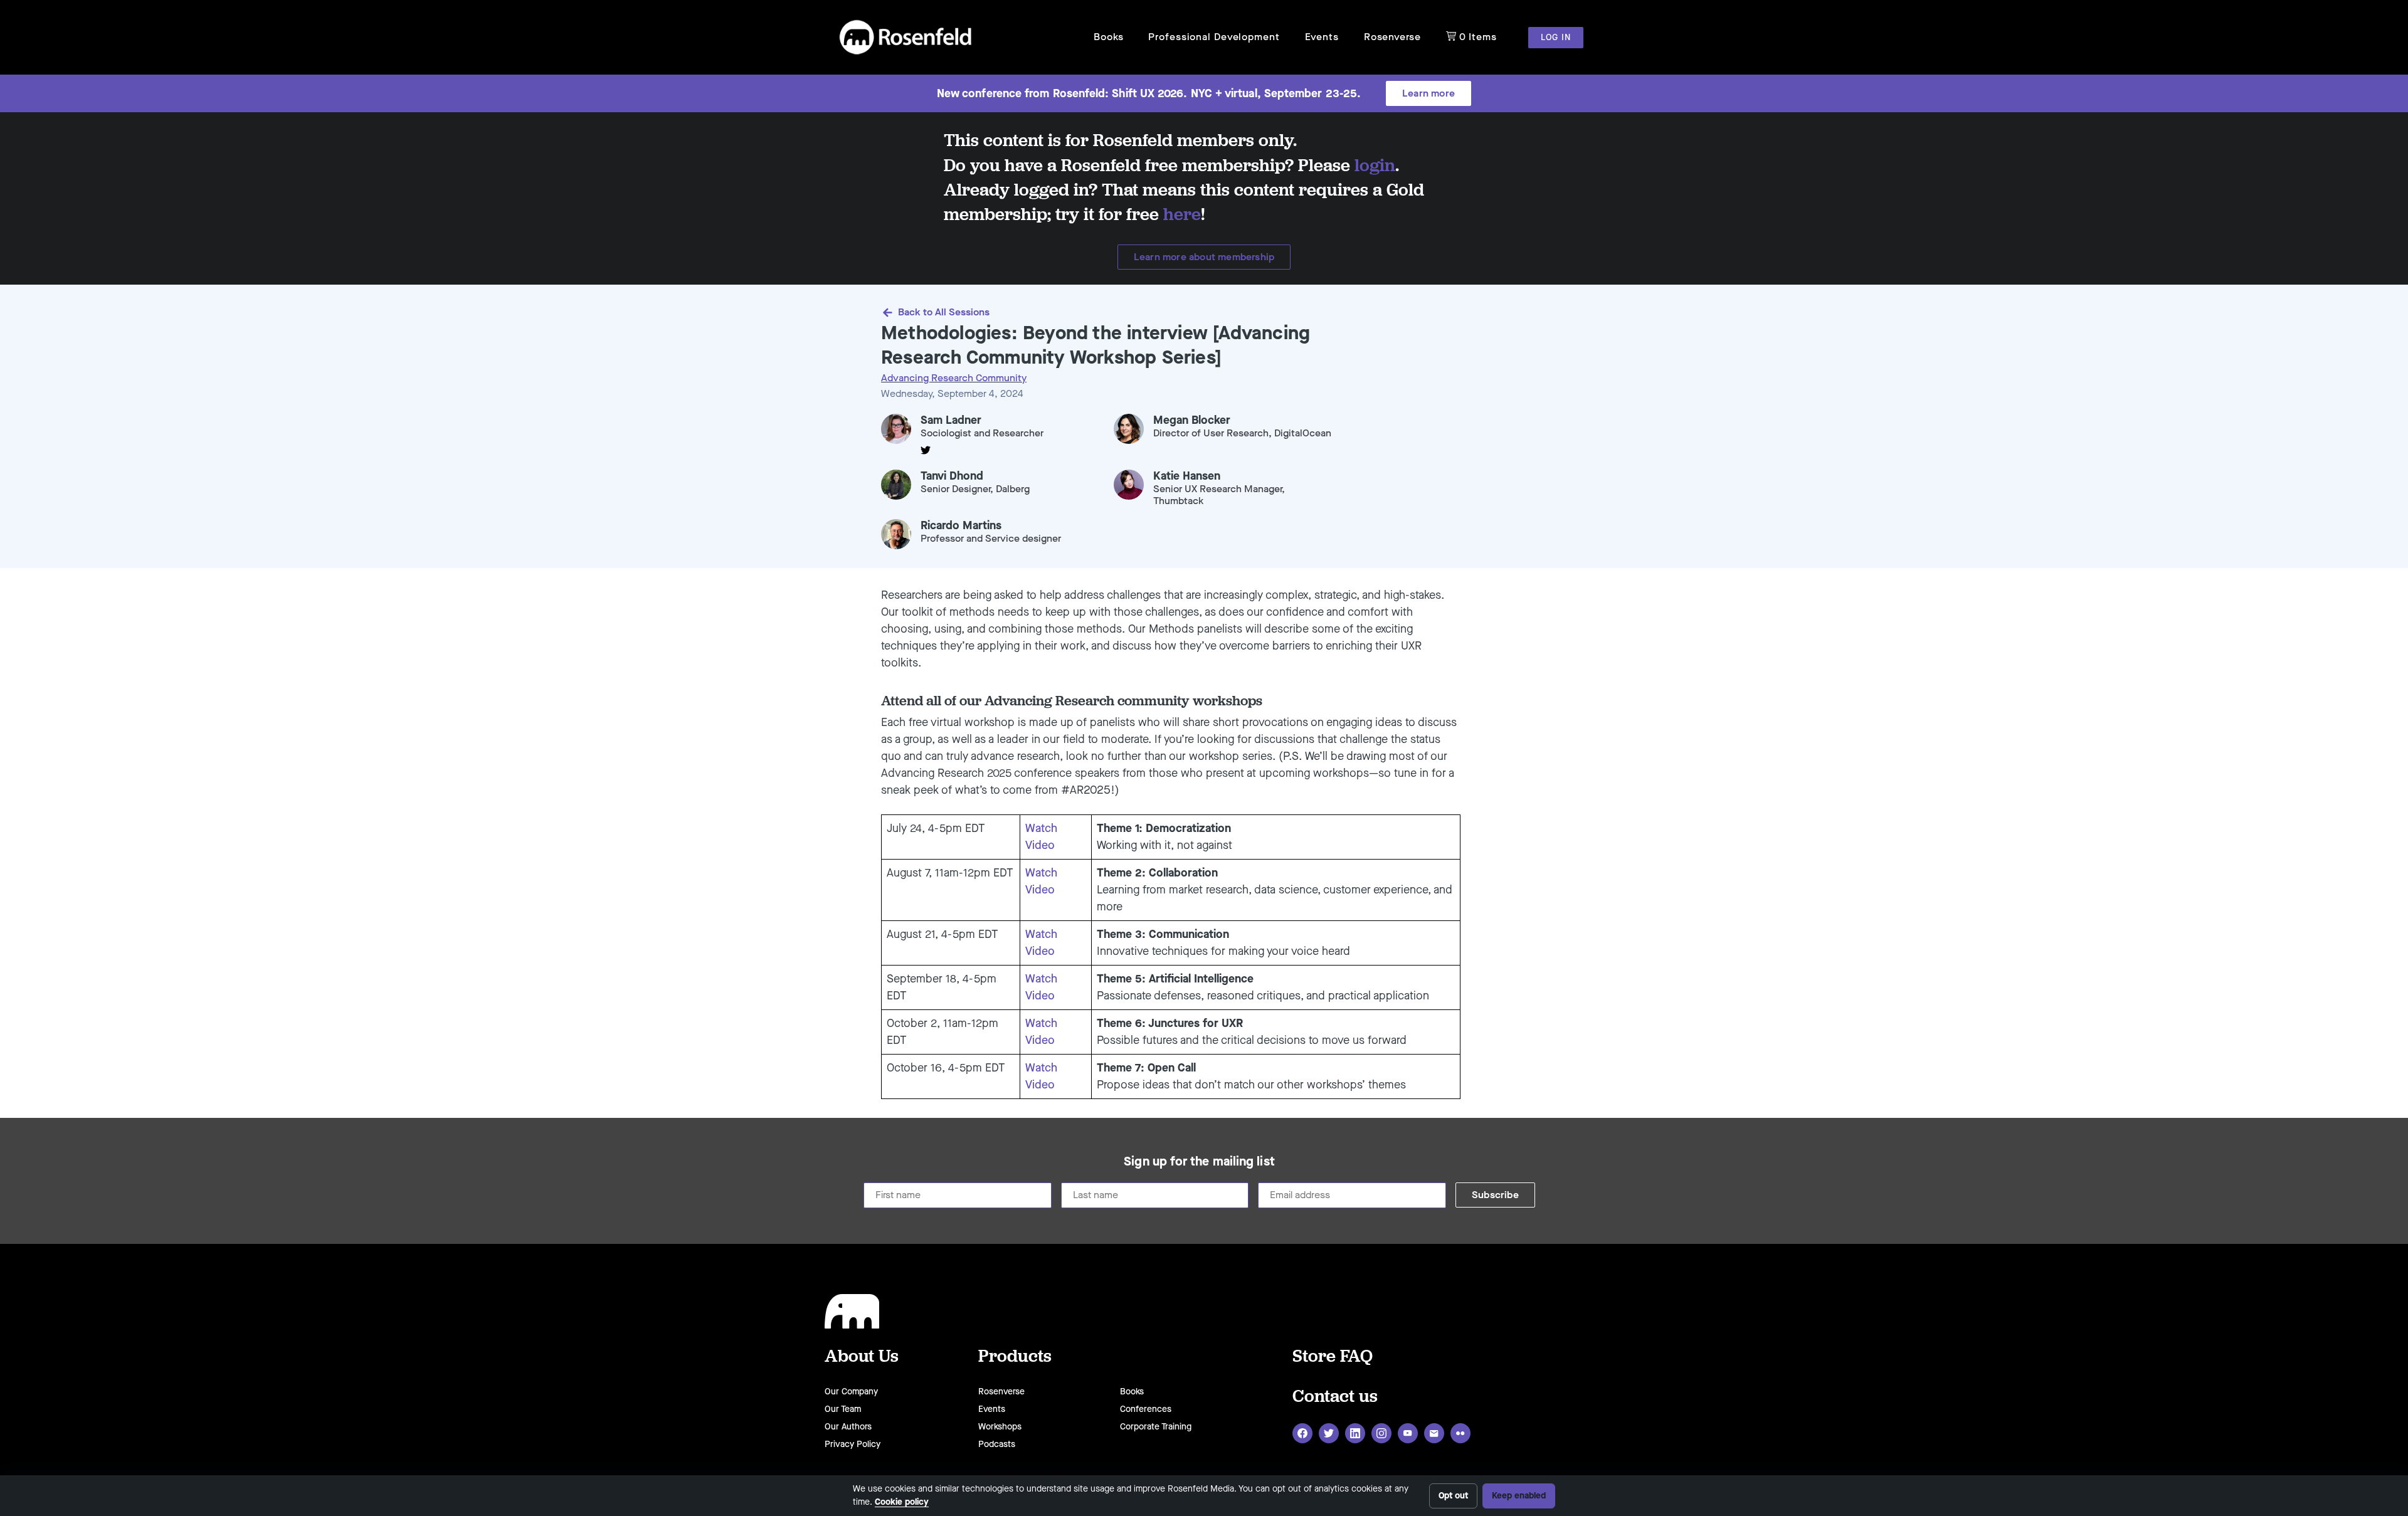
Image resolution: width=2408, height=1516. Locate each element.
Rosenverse (1392, 37)
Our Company (851, 1392)
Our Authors (848, 1427)
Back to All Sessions (944, 312)
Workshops (1000, 1427)
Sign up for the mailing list (1199, 1162)
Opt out (1453, 1496)
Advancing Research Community (954, 378)
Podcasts (997, 1444)
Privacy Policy (853, 1444)
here (1182, 213)
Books (1108, 37)
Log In (1556, 37)
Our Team (843, 1409)
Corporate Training (1156, 1427)
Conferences (1146, 1409)
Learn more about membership (1204, 257)
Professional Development (1214, 37)
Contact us (1335, 1395)
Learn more (1428, 93)
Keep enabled (1519, 1496)
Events (1322, 37)
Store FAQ (1333, 1355)
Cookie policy (902, 1502)
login (1375, 165)
